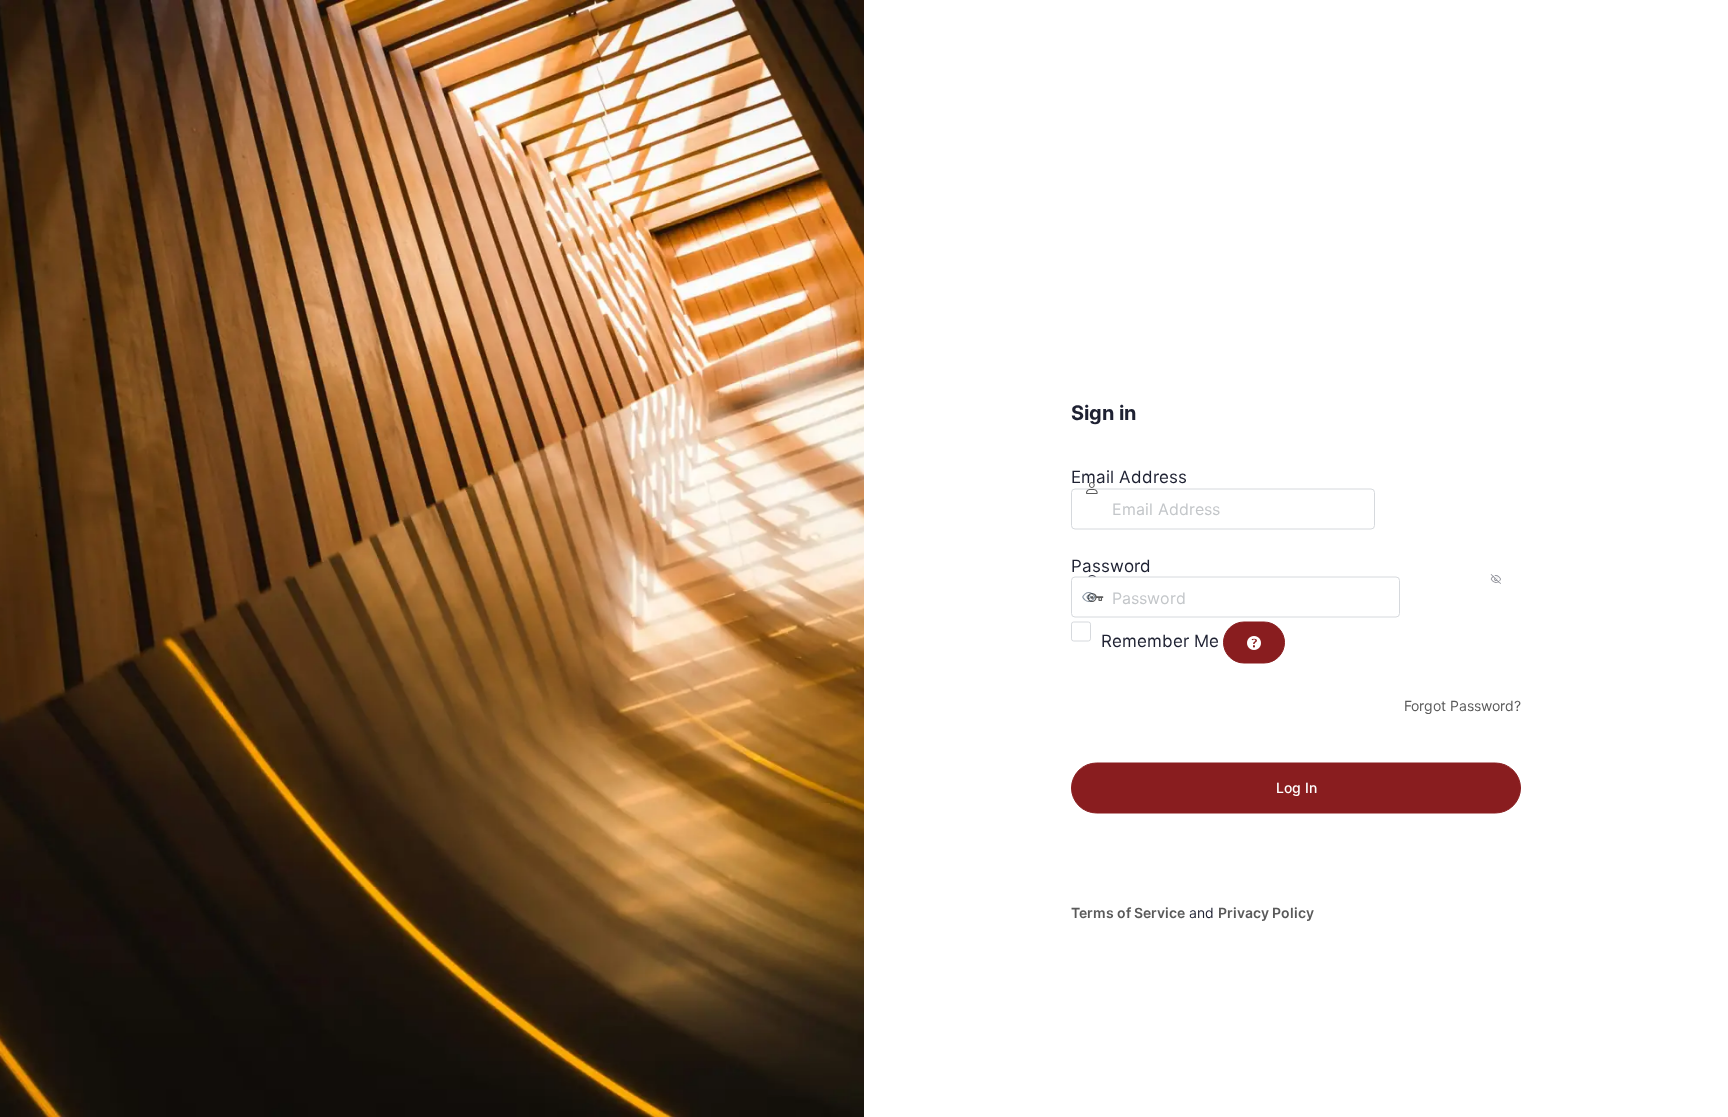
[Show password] (1420, 597)
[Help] (1254, 643)
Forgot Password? (1462, 705)
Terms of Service (1128, 911)
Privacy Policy (1266, 911)
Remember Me (1160, 640)
